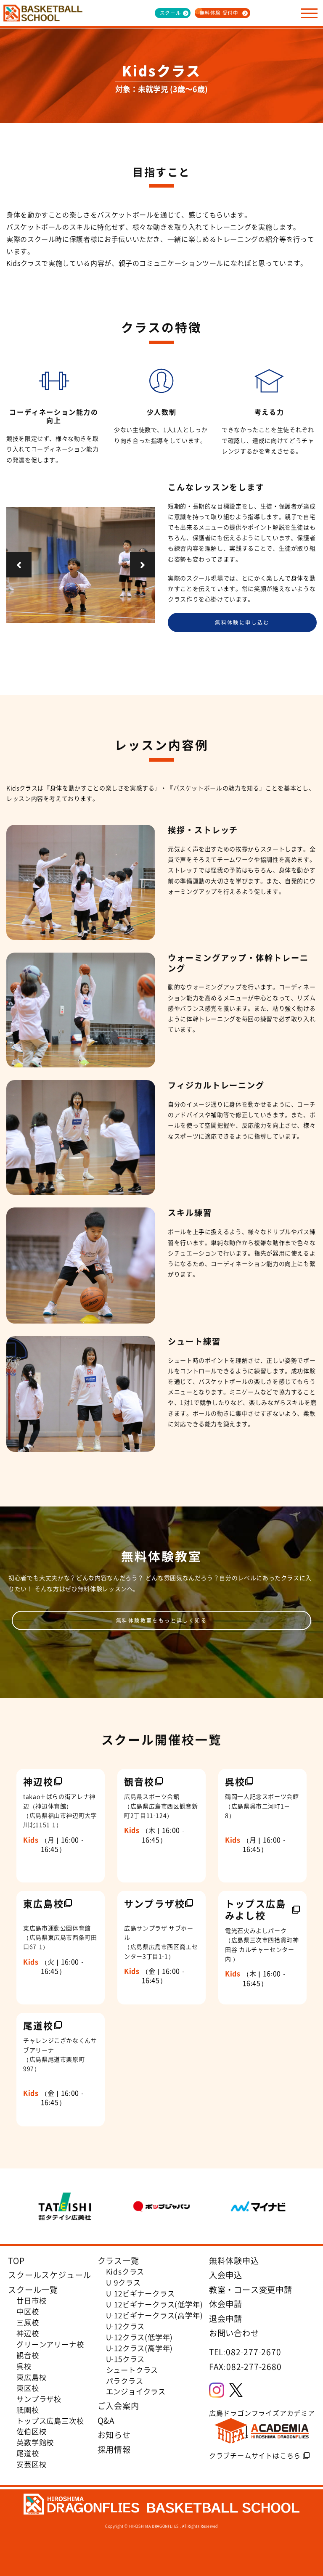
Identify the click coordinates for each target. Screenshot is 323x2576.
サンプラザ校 (39, 2399)
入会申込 (226, 2275)
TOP (16, 2261)
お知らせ (114, 2435)
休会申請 (226, 2304)
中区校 (28, 2311)
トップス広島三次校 (50, 2421)
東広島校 (31, 2377)
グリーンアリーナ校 (50, 2344)
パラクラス (125, 2381)
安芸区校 (31, 2464)
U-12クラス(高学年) (140, 2348)
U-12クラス (126, 2326)
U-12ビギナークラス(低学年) (155, 2304)
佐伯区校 (31, 2431)
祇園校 (28, 2410)
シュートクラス (132, 2370)
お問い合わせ (234, 2333)
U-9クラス (123, 2282)
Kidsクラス (125, 2272)
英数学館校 (35, 2442)
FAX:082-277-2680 (245, 2367)
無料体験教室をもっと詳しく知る (161, 1620)
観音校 (28, 2355)
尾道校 (28, 2453)
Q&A (106, 2420)
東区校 (28, 2388)
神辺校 (28, 2333)
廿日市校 (31, 2301)
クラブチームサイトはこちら (255, 2455)
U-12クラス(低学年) (140, 2337)
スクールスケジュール (50, 2275)
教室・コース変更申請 (251, 2290)
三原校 (28, 2322)
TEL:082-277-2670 (245, 2352)
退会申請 (226, 2319)
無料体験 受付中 (219, 13)
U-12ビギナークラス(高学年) (155, 2315)
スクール (171, 13)
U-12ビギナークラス (140, 2293)
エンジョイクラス (136, 2391)
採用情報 (114, 2449)
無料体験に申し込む (242, 622)
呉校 (24, 2366)
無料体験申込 (234, 2261)
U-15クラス (126, 2359)
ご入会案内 (118, 2406)
